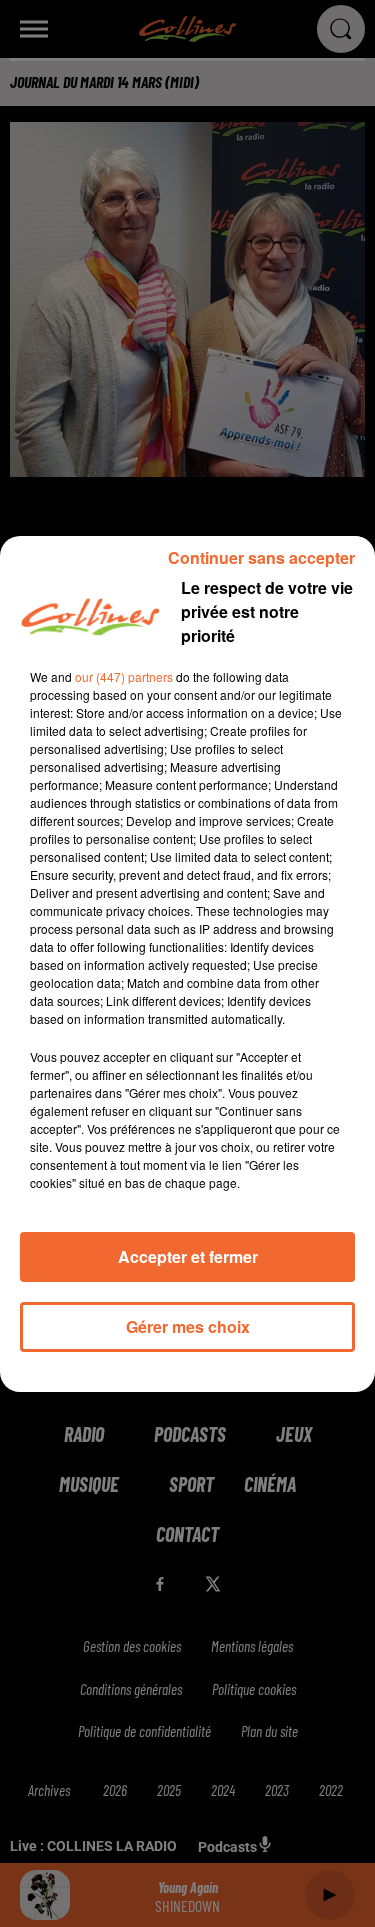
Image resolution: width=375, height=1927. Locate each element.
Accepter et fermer (188, 1256)
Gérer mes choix (188, 1326)
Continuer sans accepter (261, 557)
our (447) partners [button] (124, 676)
